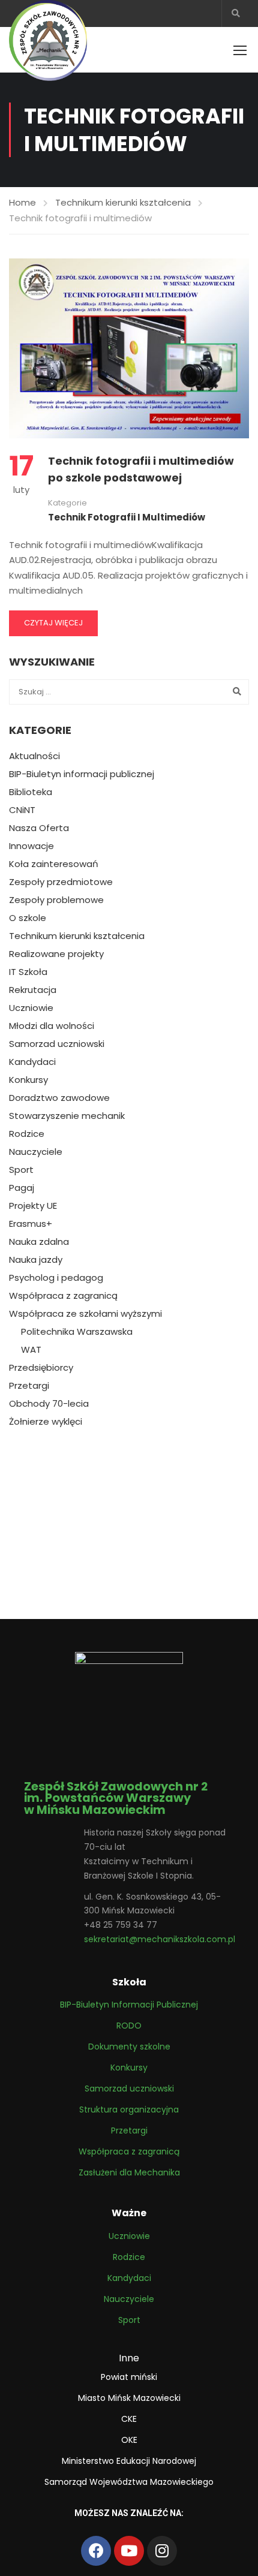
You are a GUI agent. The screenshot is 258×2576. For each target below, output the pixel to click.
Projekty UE (33, 1206)
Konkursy (28, 1080)
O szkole (28, 918)
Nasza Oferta (39, 828)
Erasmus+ (31, 1224)
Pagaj (22, 1188)
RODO (129, 2026)
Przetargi (29, 1386)
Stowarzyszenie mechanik (67, 1116)
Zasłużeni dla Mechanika (129, 2172)
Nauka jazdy (36, 1260)
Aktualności (34, 756)
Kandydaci (32, 1062)
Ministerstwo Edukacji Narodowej (129, 2461)
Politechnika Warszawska (77, 1332)
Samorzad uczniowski (57, 1044)
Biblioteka (31, 792)
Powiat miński (129, 2377)
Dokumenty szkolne (129, 2047)
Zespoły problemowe (56, 900)
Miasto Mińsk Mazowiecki (129, 2398)
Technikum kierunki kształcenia (123, 202)
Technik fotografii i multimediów (127, 517)
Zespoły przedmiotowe (61, 882)
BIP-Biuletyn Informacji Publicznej (129, 2005)
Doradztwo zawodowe (59, 1098)
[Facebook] (96, 2551)
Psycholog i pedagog (56, 1278)
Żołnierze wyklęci (46, 1422)
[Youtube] (129, 2551)
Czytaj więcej (53, 623)
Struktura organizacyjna (129, 2109)
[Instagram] (162, 2551)
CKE (129, 2419)
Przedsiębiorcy (41, 1368)
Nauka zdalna (39, 1242)
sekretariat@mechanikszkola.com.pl (160, 1939)
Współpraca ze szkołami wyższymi (85, 1314)
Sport (21, 1170)
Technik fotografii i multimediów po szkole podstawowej (141, 470)
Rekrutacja (33, 990)
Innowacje (31, 846)
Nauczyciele (36, 1152)
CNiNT (22, 810)
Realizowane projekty (56, 954)
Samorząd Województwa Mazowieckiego (129, 2482)
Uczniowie (31, 1008)
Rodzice (27, 1134)
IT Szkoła (28, 972)
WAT (31, 1350)
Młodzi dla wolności (52, 1026)
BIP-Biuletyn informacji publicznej (82, 774)
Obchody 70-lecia (49, 1404)
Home (22, 202)
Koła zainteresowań (54, 864)
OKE (129, 2440)
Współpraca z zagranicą (63, 1296)
